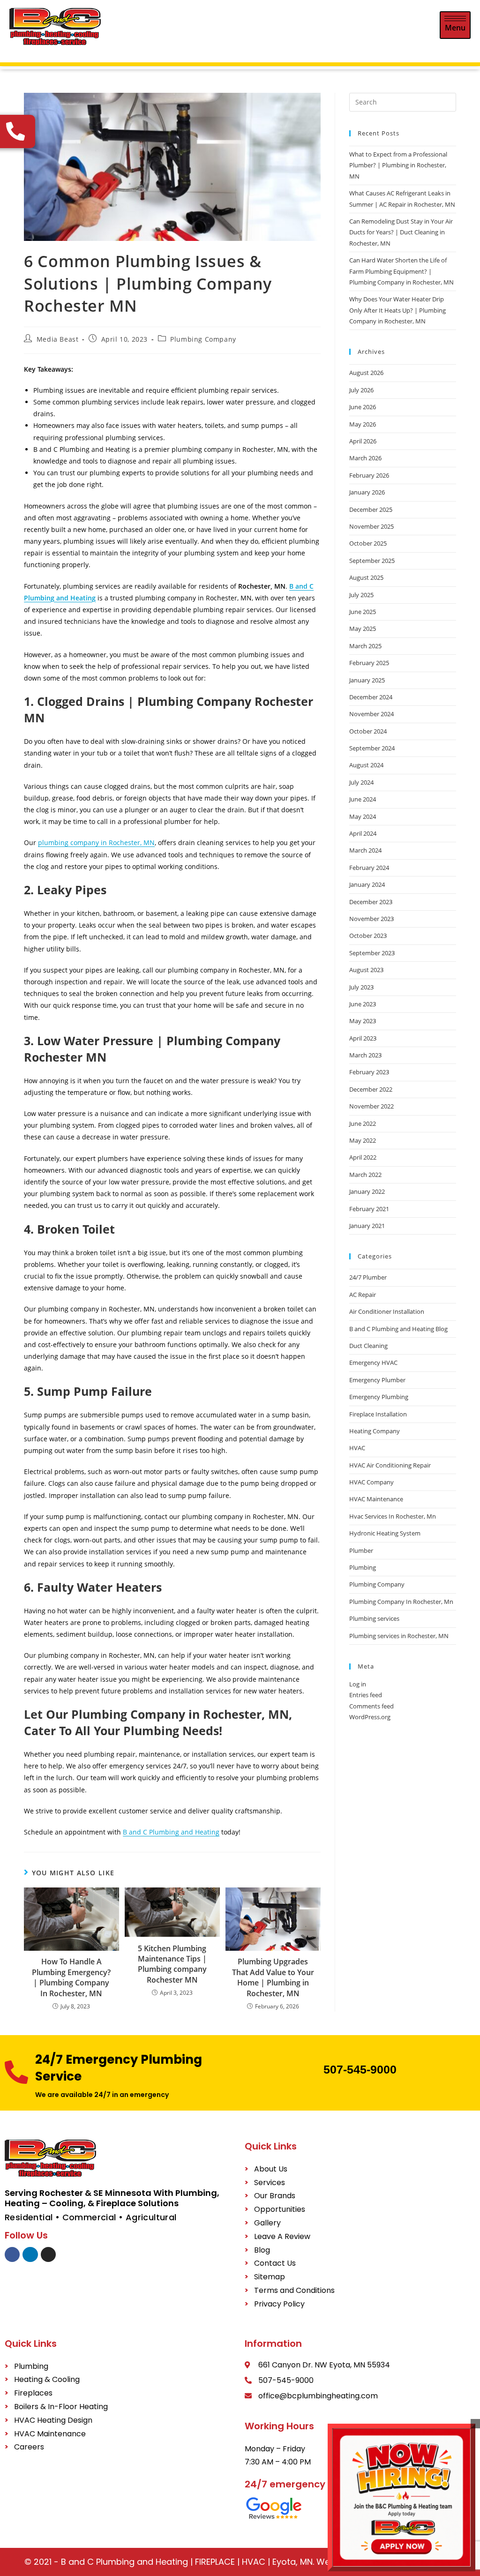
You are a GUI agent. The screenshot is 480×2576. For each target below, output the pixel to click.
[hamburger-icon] (455, 25)
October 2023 (368, 936)
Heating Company (375, 1431)
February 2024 (369, 868)
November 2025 (371, 526)
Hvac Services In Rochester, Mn (393, 1516)
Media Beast (58, 339)
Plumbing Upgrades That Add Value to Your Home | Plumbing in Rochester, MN (273, 1977)
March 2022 (365, 1175)
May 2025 (363, 629)
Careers (29, 2447)
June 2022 (363, 1123)
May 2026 (363, 424)
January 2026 (367, 492)
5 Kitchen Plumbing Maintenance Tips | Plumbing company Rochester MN (172, 1964)
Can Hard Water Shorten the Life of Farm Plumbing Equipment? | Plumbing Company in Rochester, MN (401, 271)
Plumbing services (374, 1618)
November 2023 (371, 919)
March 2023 (365, 1055)
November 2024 (371, 714)
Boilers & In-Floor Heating (61, 2407)
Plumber (361, 1550)
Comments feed (371, 1706)
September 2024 (372, 748)
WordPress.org (370, 1717)
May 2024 (363, 816)
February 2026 (369, 475)
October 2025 (368, 543)
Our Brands (275, 2196)
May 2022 (363, 1140)
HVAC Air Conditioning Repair (390, 1465)
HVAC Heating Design (53, 2420)
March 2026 (365, 458)
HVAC (357, 1448)
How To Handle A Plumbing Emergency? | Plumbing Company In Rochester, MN (71, 1977)
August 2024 (366, 765)
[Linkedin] (30, 2254)
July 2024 (361, 782)
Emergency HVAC (373, 1363)
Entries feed (366, 1695)
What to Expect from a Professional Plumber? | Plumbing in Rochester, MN (398, 165)
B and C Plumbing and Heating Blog (398, 1329)
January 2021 (367, 1226)
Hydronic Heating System (385, 1533)
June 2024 (363, 799)
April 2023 (363, 1038)
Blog (262, 2250)
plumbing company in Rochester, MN (96, 842)
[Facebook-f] (12, 2254)
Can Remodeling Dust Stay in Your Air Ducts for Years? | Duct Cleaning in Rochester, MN (401, 232)
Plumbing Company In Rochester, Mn (401, 1602)
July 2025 (361, 595)
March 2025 (365, 646)
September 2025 (372, 561)
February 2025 (369, 663)
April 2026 (363, 441)
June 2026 (363, 407)
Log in (358, 1684)
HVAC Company (371, 1482)
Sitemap (270, 2277)
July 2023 (361, 987)
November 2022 (371, 1106)
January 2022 (367, 1191)
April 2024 (363, 833)
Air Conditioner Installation (387, 1311)
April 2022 (363, 1157)
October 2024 (368, 731)
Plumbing (363, 1567)
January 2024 (367, 884)
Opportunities (280, 2209)
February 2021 (369, 1209)
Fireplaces (33, 2393)
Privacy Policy (279, 2304)
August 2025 (366, 577)
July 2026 (361, 390)
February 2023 (369, 1072)
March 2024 (365, 850)
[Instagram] (48, 2254)
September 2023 (372, 953)
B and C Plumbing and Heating (171, 1832)
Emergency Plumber (377, 1380)
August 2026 (366, 373)
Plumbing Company (203, 339)
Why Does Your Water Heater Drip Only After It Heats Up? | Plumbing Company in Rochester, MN (397, 310)
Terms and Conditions (294, 2290)
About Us (271, 2169)
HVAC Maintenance (376, 1499)
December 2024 (371, 697)
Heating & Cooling (47, 2379)
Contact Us (275, 2263)
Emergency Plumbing (379, 1397)
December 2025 (371, 509)
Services (270, 2183)
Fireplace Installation (378, 1414)
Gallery (267, 2223)
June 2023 (363, 1004)
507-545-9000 (360, 2069)
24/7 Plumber (368, 1277)
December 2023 (371, 902)
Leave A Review (282, 2236)
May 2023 (363, 1021)
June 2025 (363, 612)
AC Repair (363, 1295)
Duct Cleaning (368, 1346)
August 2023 (366, 970)
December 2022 (371, 1089)
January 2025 (367, 680)
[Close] (475, 2424)
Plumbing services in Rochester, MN (399, 1636)
